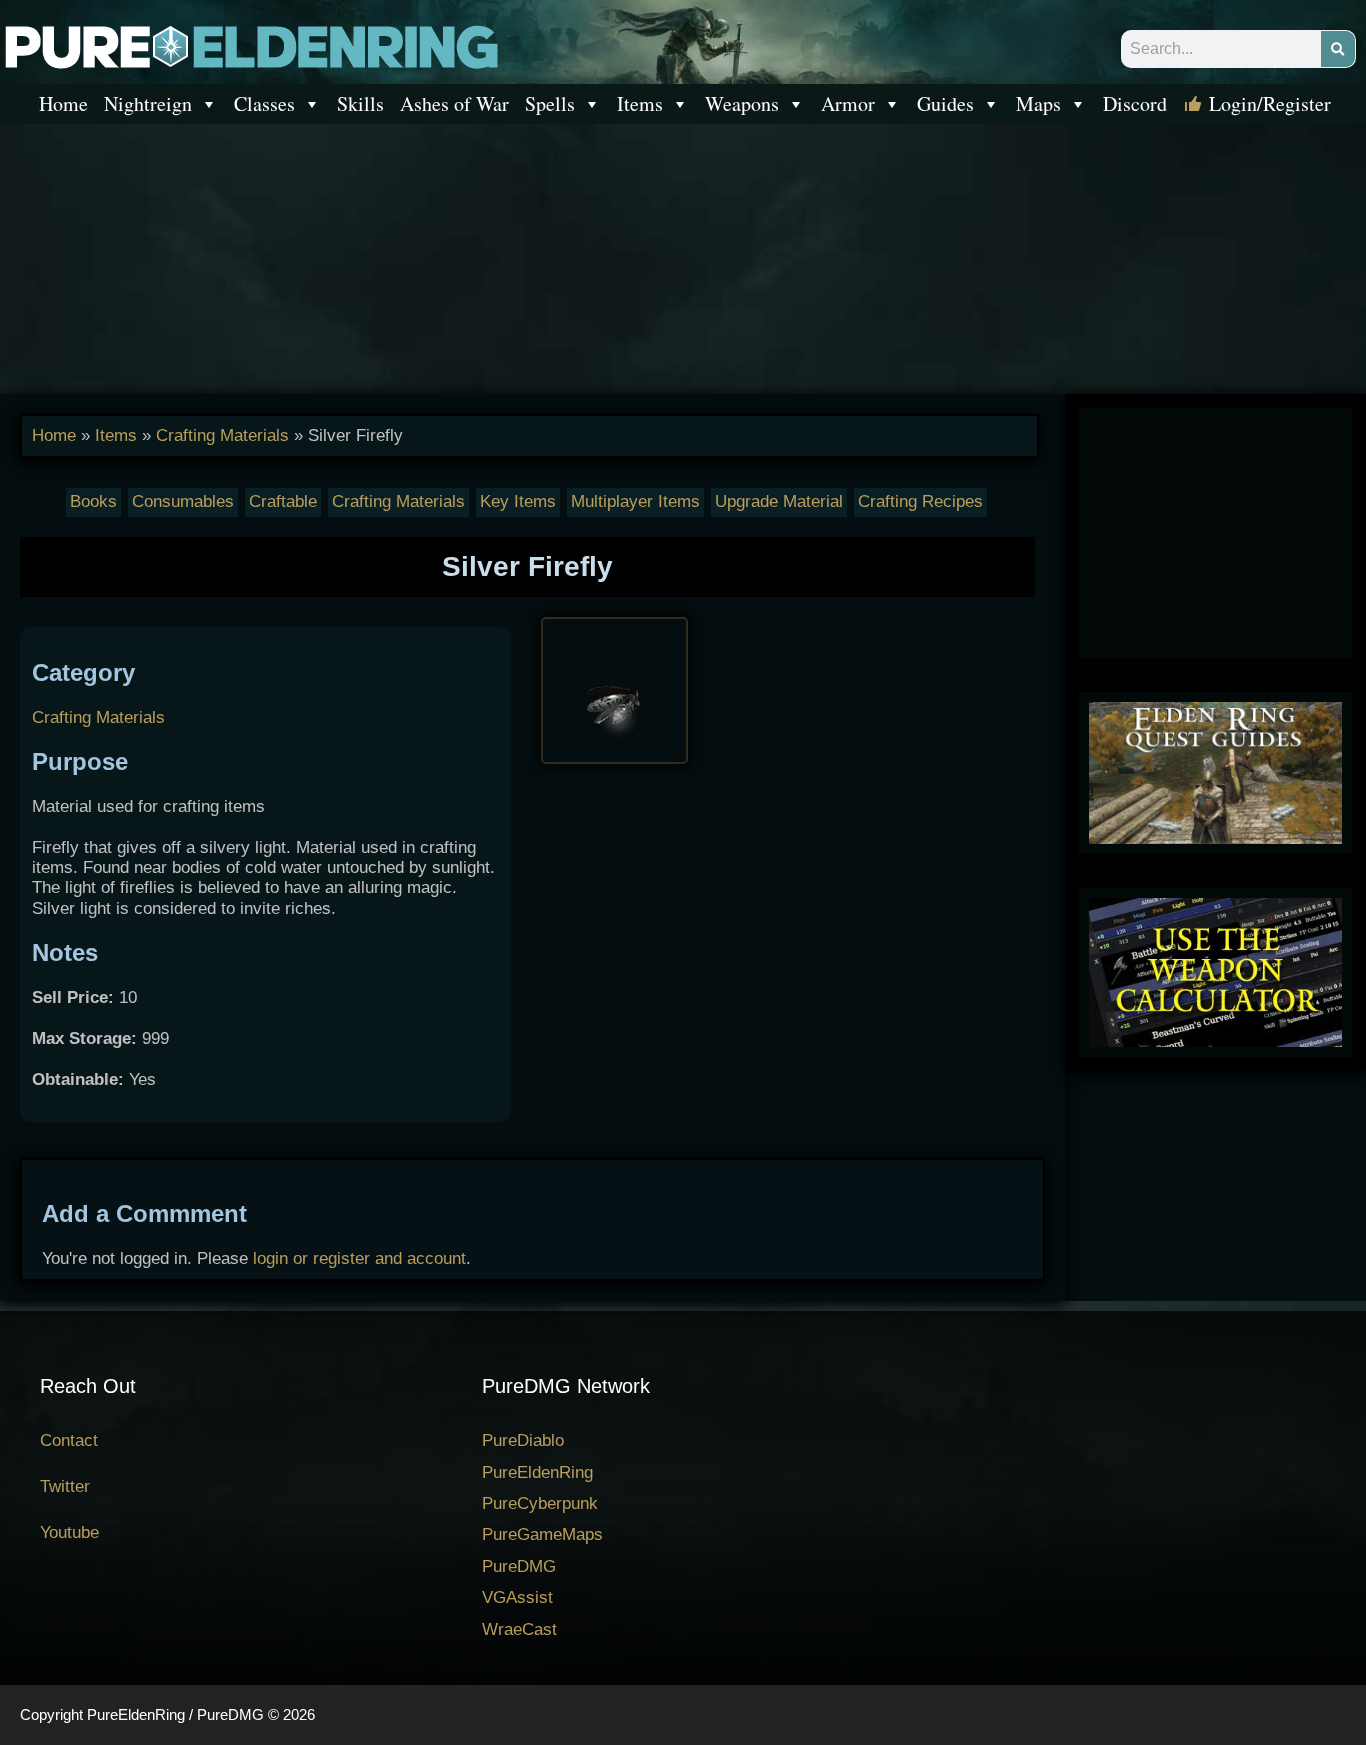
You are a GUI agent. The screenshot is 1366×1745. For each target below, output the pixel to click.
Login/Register (1270, 103)
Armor (848, 103)
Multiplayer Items (635, 501)
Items (640, 103)
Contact (69, 1440)
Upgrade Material (779, 501)
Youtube (69, 1532)
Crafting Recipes (920, 501)
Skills (360, 103)
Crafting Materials (222, 435)
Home (63, 103)
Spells (550, 103)
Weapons (742, 103)
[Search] (1338, 49)
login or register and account (359, 1258)
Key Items (518, 501)
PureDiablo (523, 1440)
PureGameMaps (542, 1534)
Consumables (183, 501)
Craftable (283, 501)
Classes (264, 103)
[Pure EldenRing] (250, 45)
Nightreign (148, 103)
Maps (1038, 103)
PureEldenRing (537, 1472)
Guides (945, 103)
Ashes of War (454, 103)
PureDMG (519, 1566)
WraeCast (519, 1629)
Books (93, 501)
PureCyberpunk (540, 1503)
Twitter (65, 1486)
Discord (1135, 103)
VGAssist (517, 1597)
